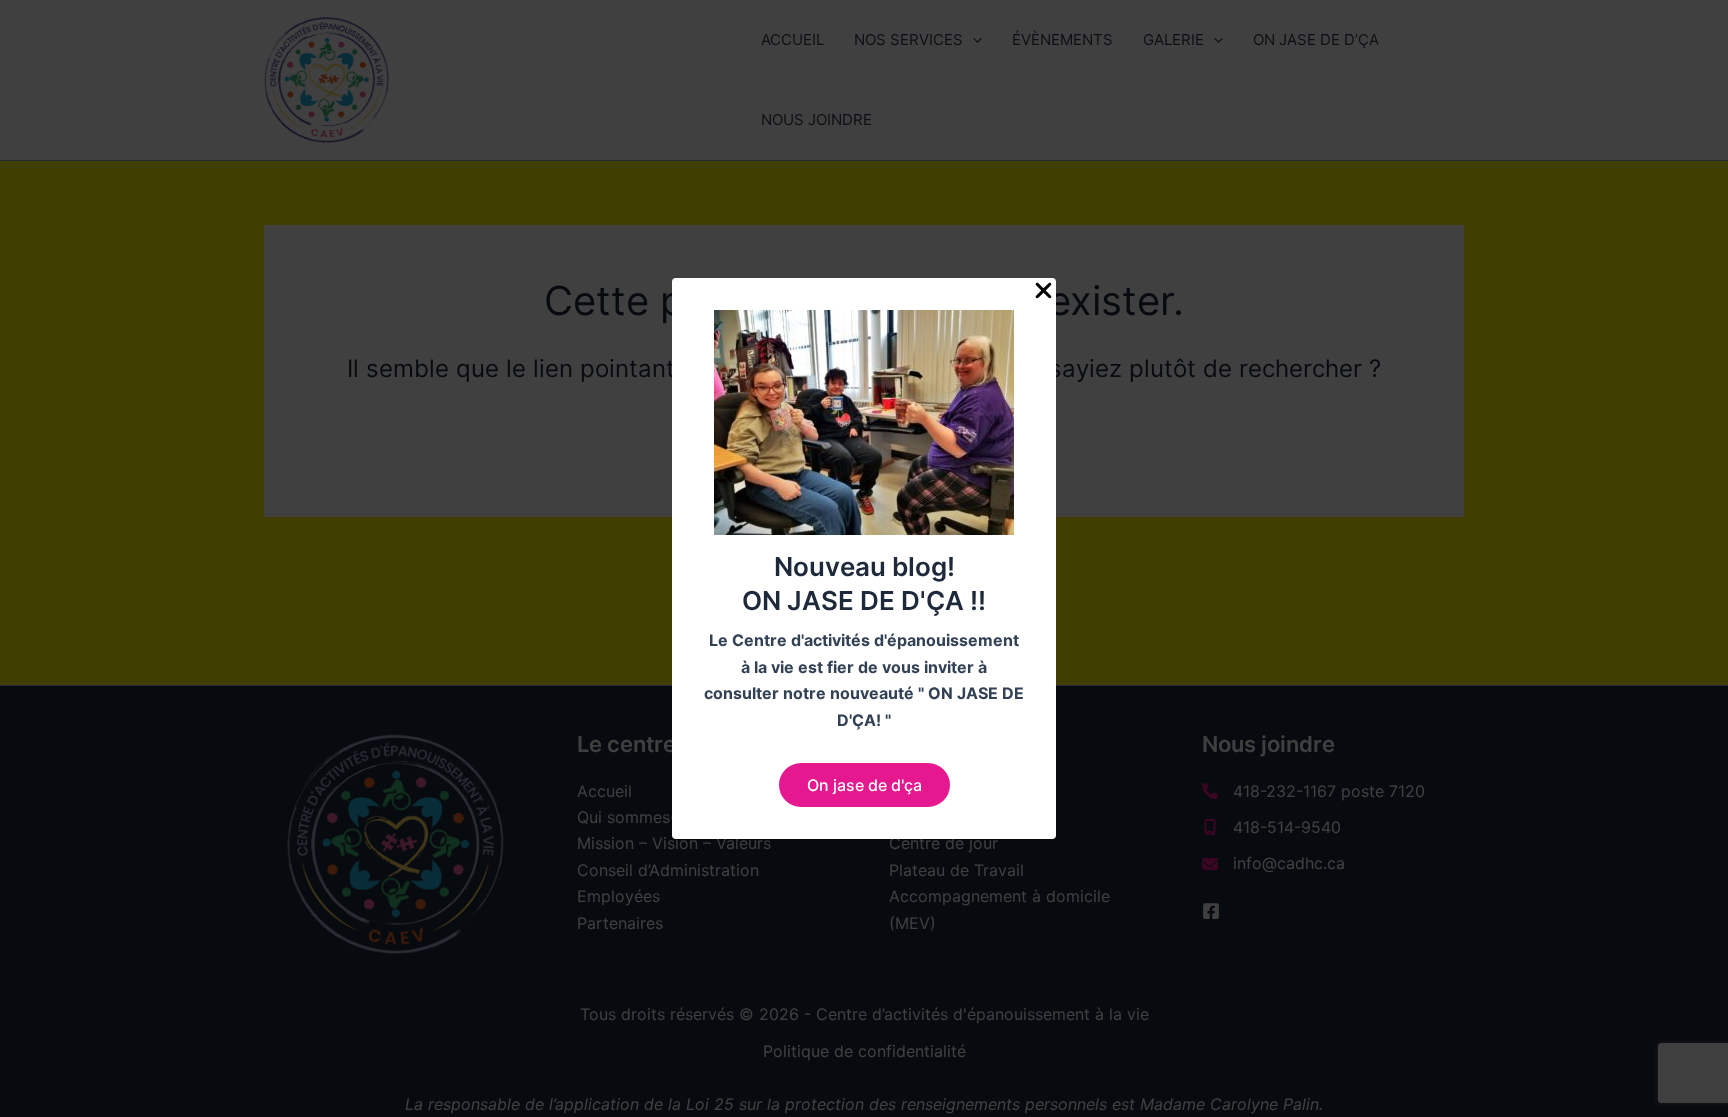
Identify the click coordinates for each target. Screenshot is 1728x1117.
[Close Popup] (1043, 291)
